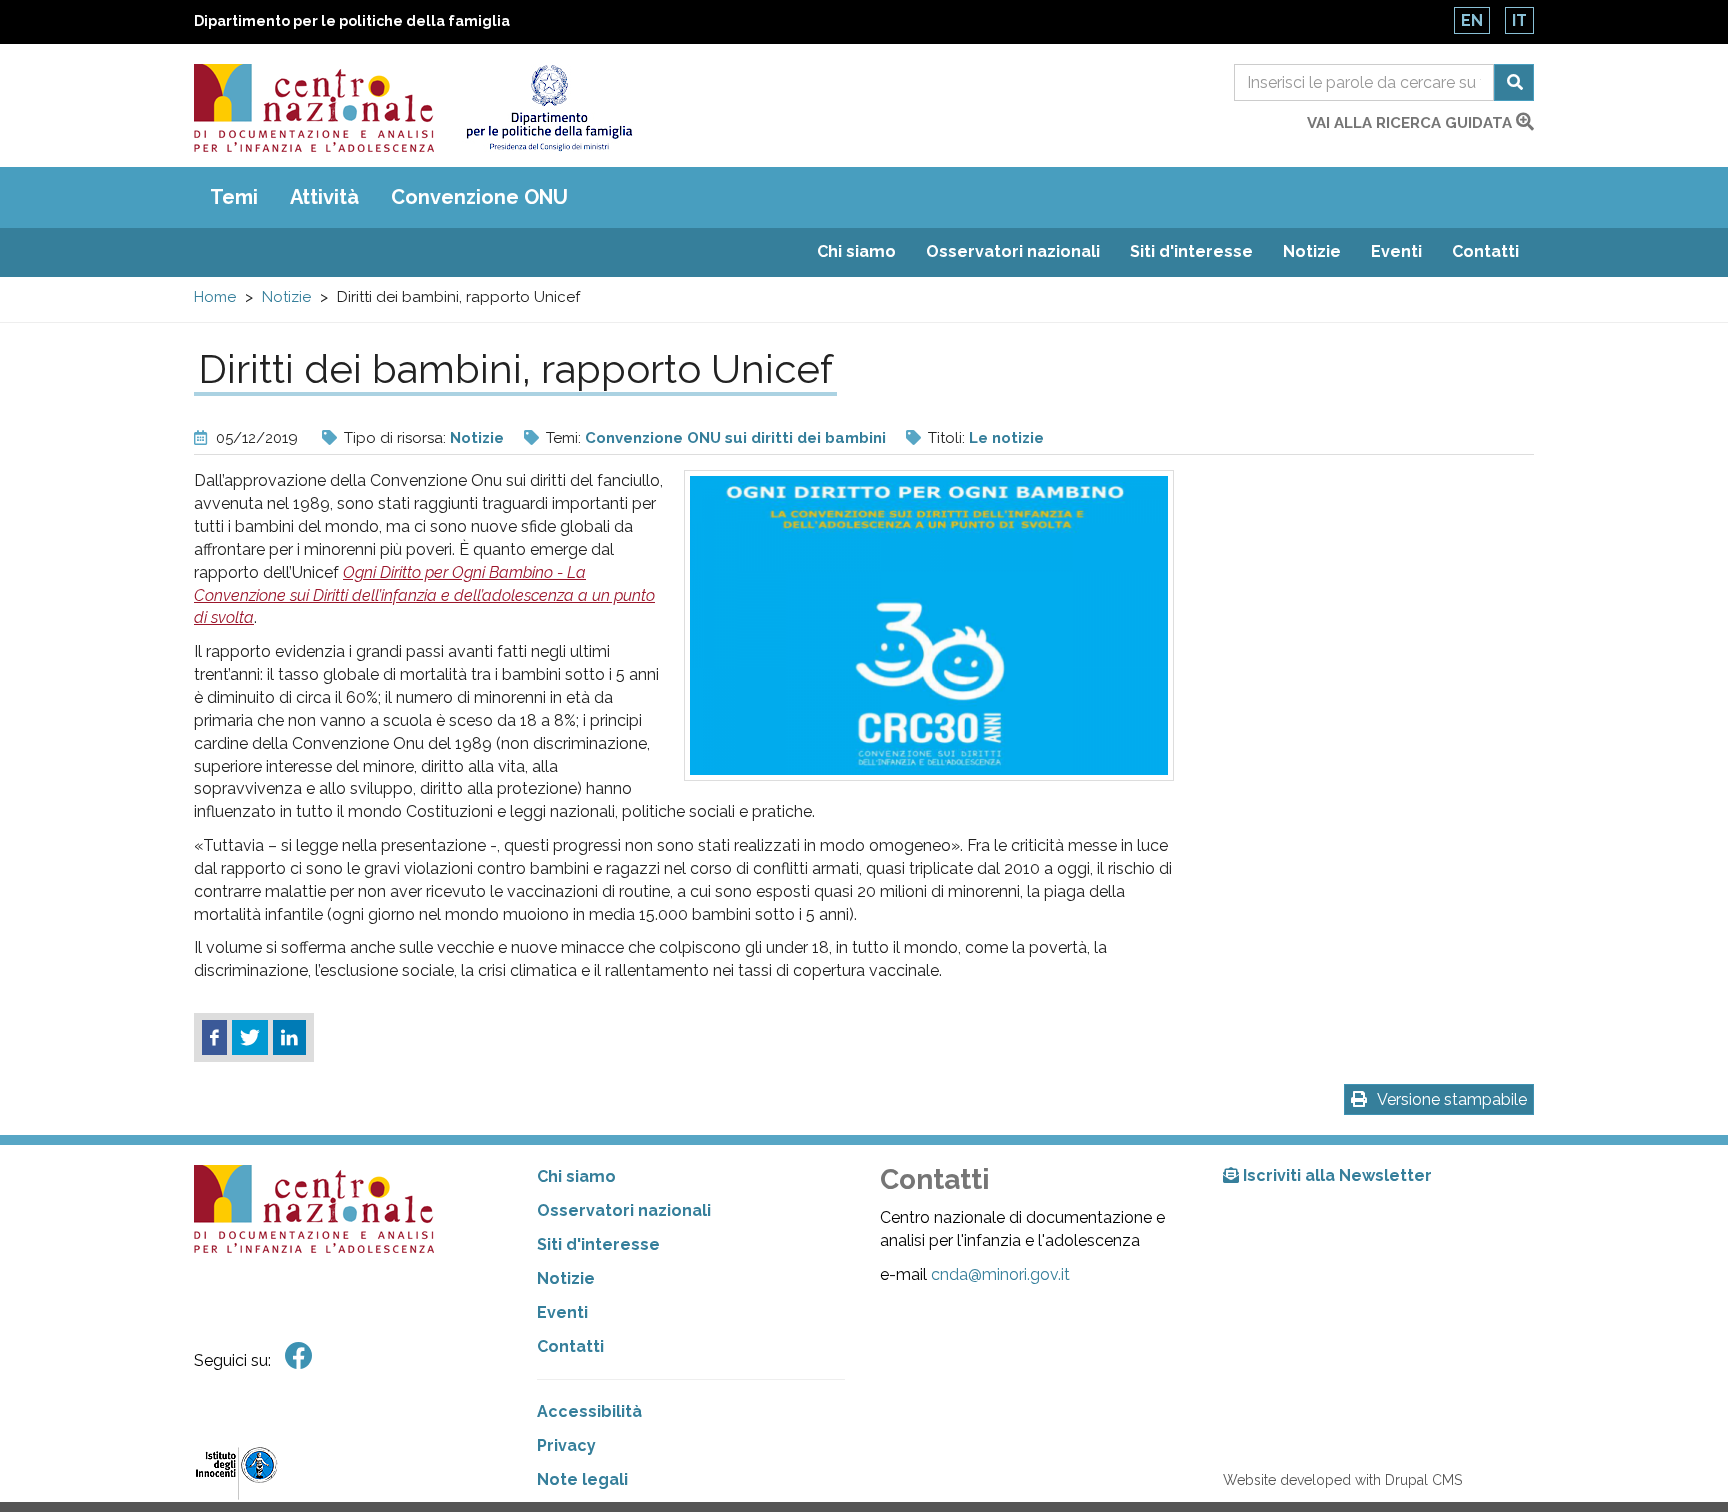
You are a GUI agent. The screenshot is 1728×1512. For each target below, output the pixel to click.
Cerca (1514, 82)
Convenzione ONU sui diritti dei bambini (735, 438)
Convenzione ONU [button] (479, 197)
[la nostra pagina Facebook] (299, 1356)
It (1519, 20)
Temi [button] (234, 197)
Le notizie (1006, 438)
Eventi (1396, 251)
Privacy (566, 1445)
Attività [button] (324, 197)
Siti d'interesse (1191, 251)
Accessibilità (589, 1411)
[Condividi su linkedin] (289, 1038)
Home (215, 297)
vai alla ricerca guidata (1411, 123)
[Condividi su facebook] (214, 1038)
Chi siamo (856, 251)
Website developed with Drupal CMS (1342, 1480)
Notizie (1312, 251)
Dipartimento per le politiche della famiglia (352, 21)
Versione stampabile (1452, 1099)
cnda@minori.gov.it (1000, 1274)
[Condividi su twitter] (250, 1038)
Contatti (1485, 251)
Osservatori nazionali (1013, 251)
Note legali (582, 1479)
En (1472, 20)
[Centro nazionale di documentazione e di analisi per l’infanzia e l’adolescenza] (314, 108)
